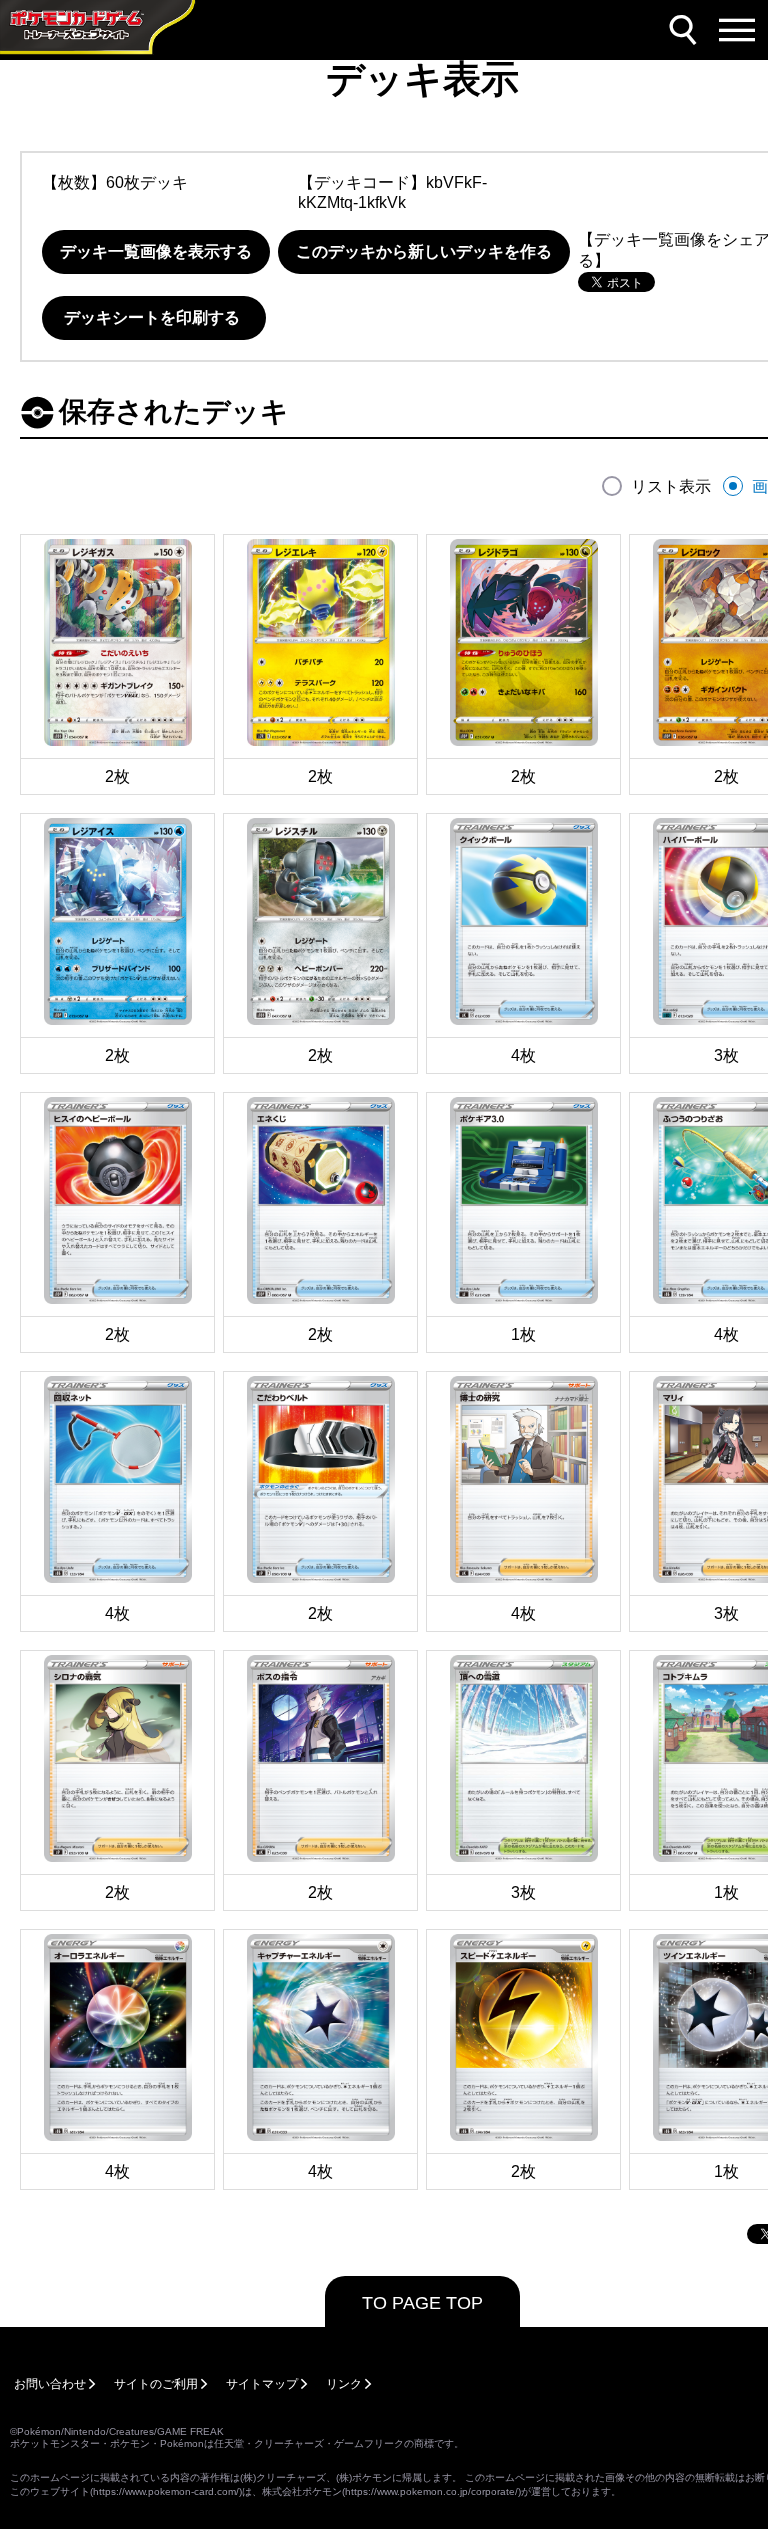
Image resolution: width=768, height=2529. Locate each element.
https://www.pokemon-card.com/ (166, 2491)
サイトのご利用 (156, 2384)
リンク (344, 2384)
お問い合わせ (50, 2384)
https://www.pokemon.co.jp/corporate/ (431, 2491)
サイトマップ (262, 2384)
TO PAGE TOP (422, 2303)
